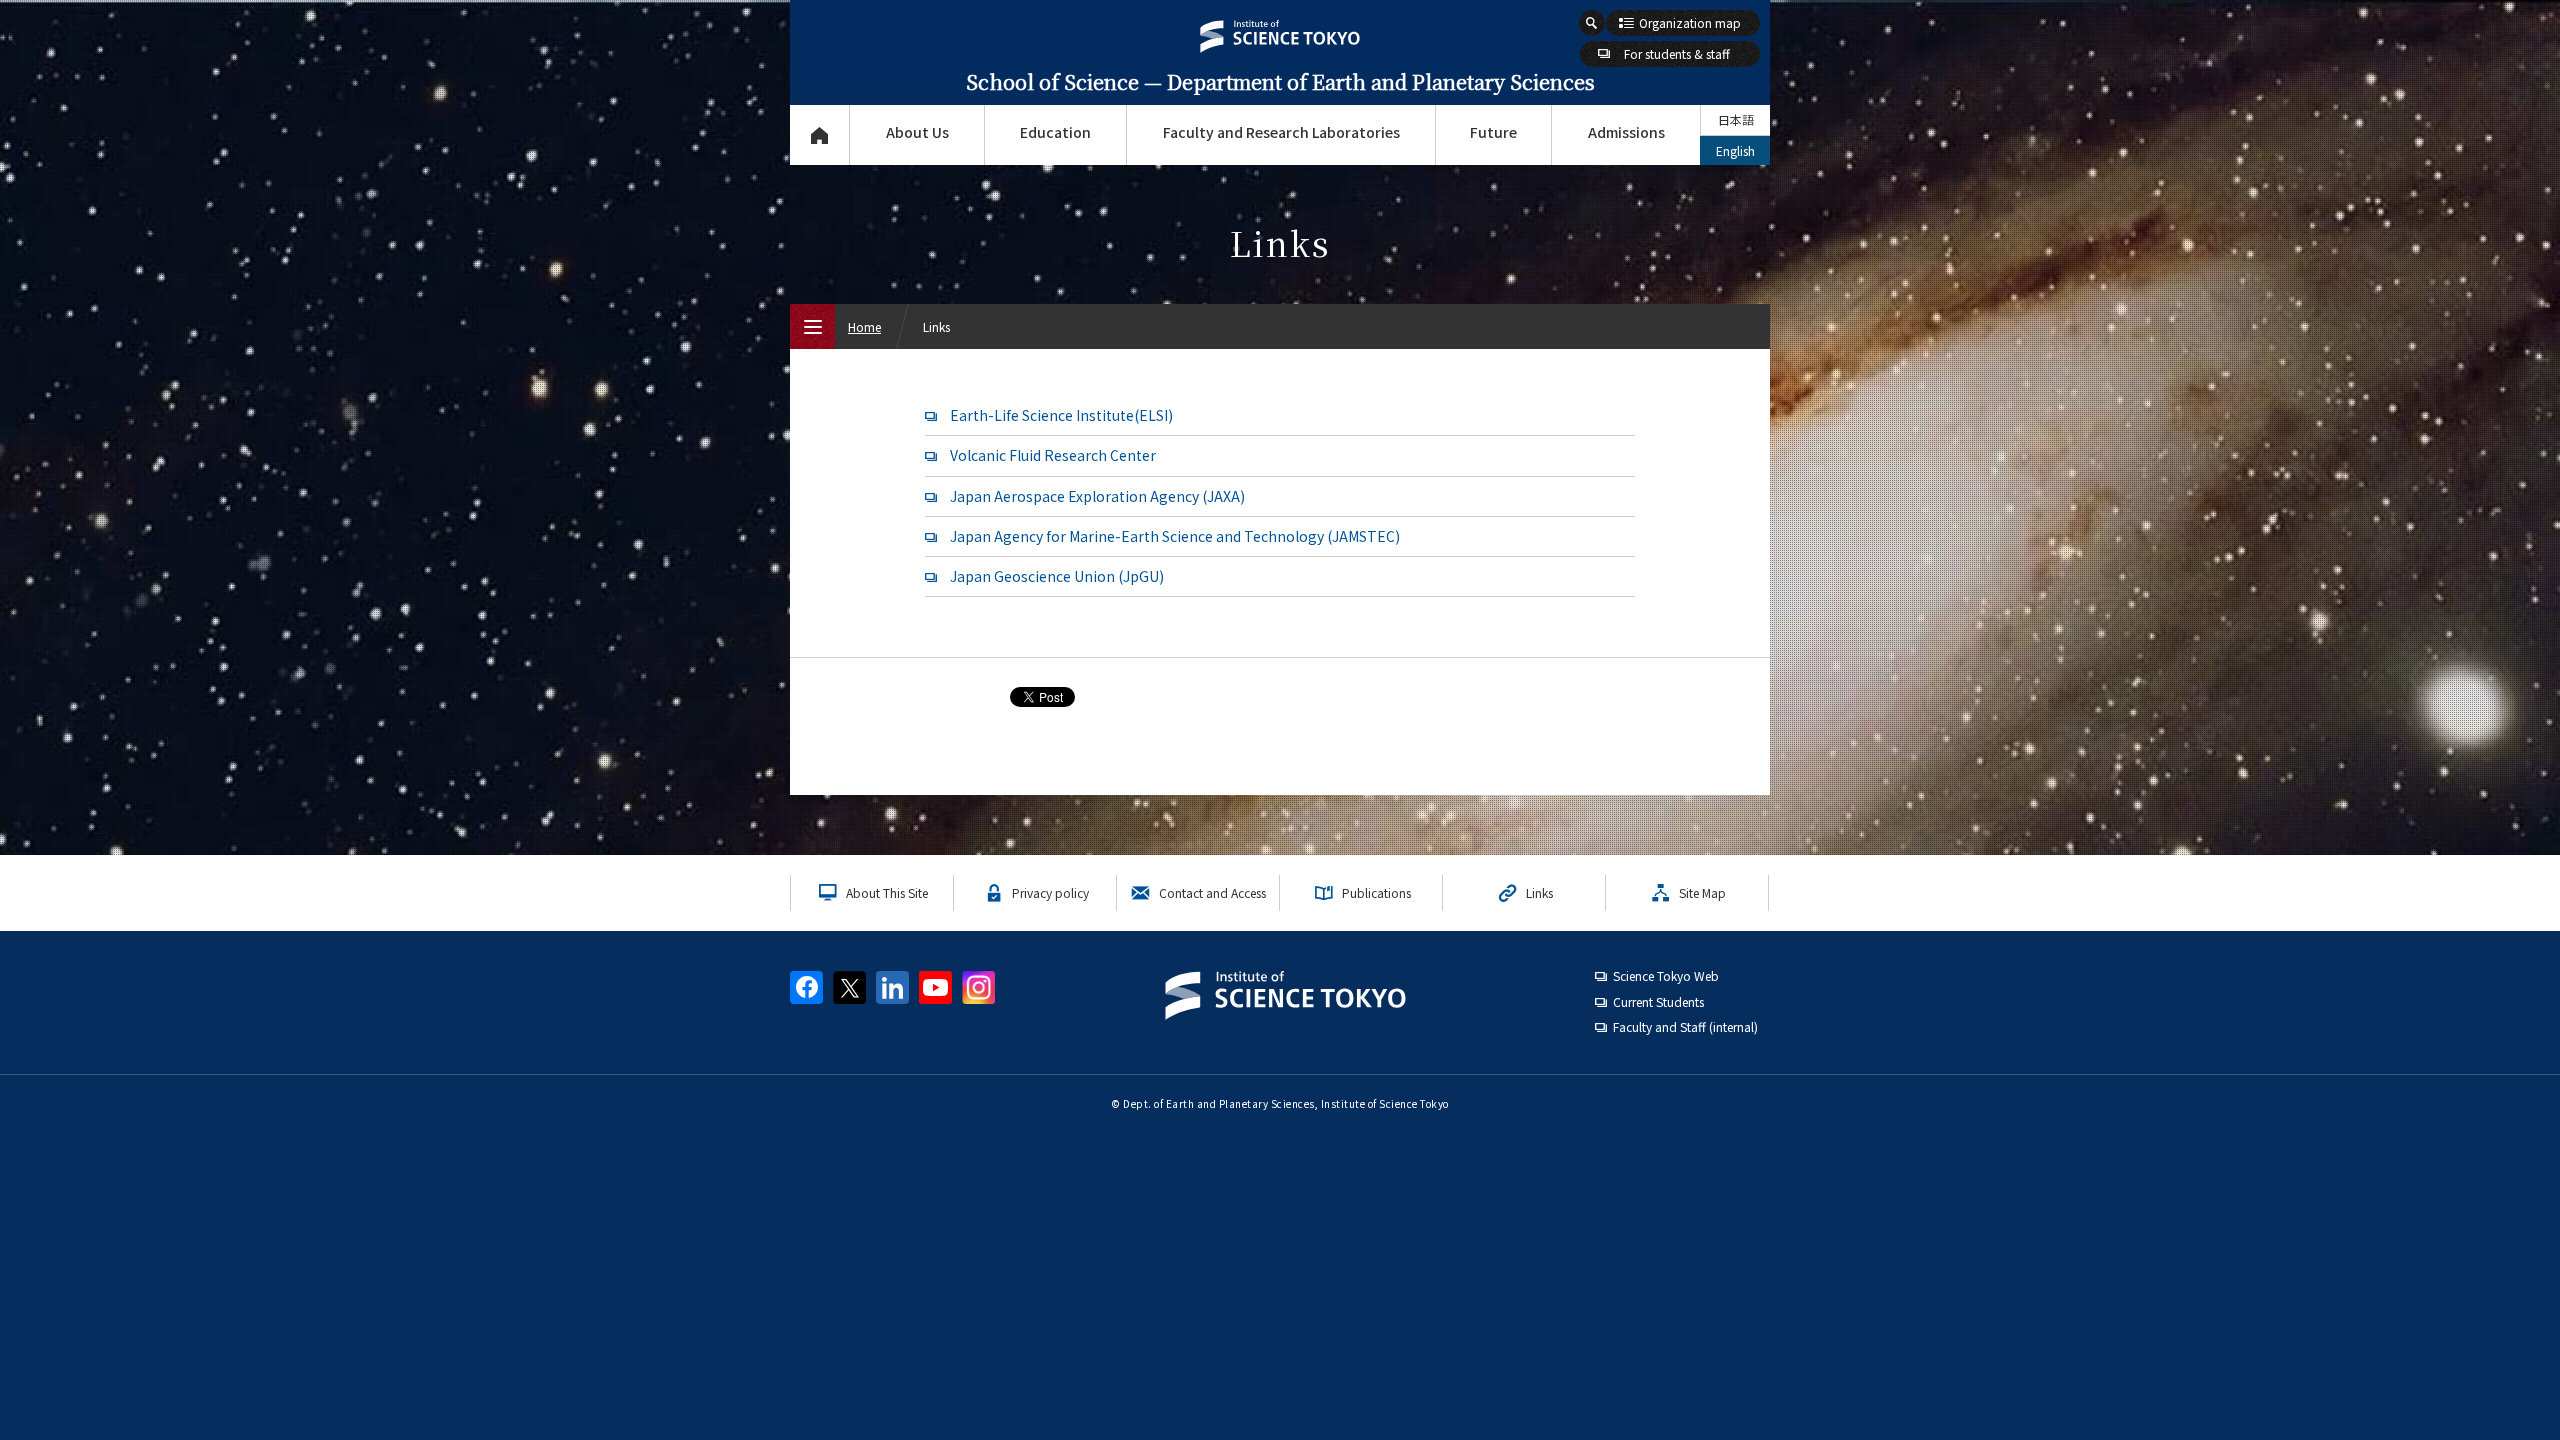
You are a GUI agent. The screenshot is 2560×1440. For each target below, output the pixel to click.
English (1735, 150)
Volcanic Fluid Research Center (1053, 455)
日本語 (1736, 119)
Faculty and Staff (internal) (1685, 1026)
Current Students (1658, 1001)
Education (1055, 132)
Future (1493, 132)
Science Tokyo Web (1666, 975)
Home (864, 326)
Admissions (1626, 132)
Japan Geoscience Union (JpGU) (1057, 576)
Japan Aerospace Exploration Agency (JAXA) (1097, 496)
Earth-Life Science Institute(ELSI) (1061, 415)
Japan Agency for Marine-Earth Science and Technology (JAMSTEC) (1175, 536)
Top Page (819, 135)
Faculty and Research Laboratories (1281, 132)
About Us (917, 132)
